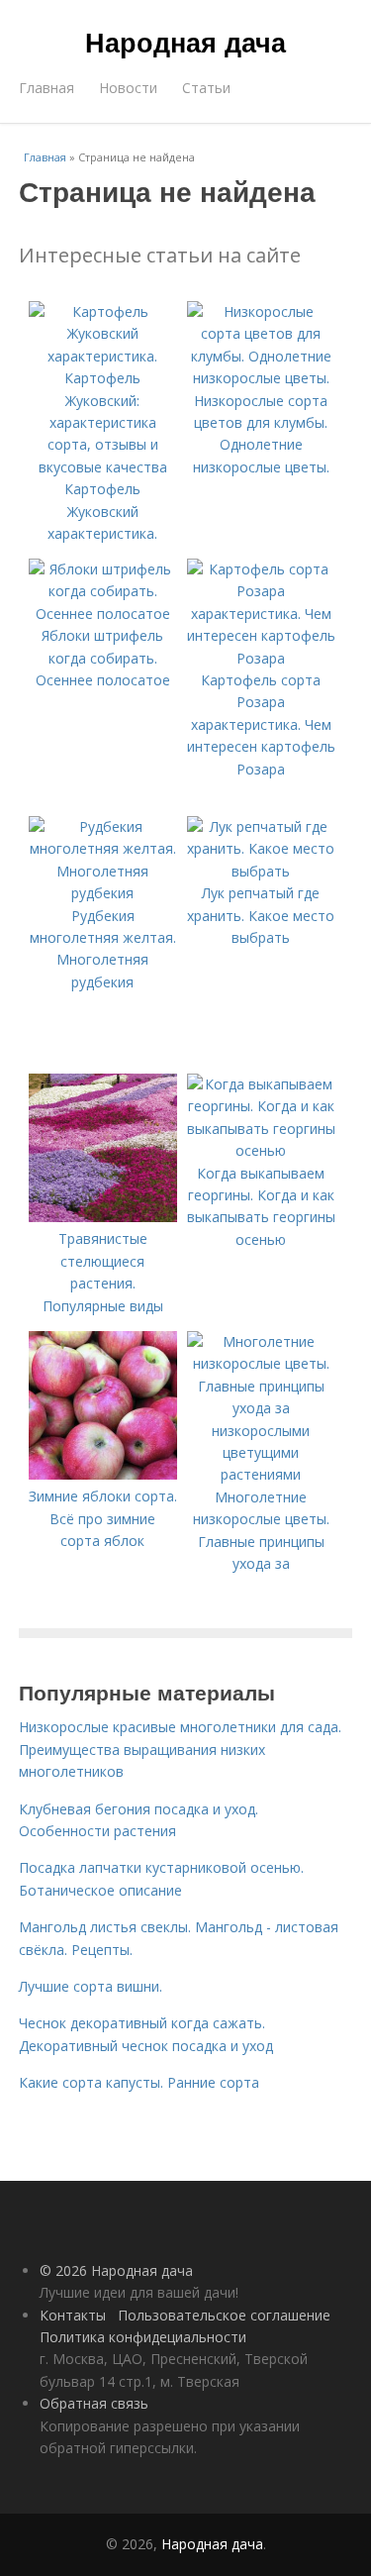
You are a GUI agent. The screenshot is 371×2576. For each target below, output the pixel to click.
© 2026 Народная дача (116, 2270)
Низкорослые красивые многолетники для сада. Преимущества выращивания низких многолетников (180, 1749)
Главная (46, 88)
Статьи (206, 88)
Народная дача (185, 42)
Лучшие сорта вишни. (91, 1986)
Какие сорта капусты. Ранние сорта (139, 2082)
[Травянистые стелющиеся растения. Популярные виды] (103, 1217)
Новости (128, 88)
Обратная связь (94, 2403)
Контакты (73, 2315)
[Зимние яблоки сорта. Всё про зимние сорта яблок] (103, 1474)
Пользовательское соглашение (224, 2315)
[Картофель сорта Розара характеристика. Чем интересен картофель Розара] (261, 658)
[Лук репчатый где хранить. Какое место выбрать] (261, 871)
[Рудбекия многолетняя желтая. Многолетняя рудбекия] (103, 893)
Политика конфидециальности (143, 2337)
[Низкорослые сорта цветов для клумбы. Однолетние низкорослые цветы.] (261, 378)
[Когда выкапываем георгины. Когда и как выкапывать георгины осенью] (261, 1150)
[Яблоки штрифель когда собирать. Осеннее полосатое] (103, 614)
